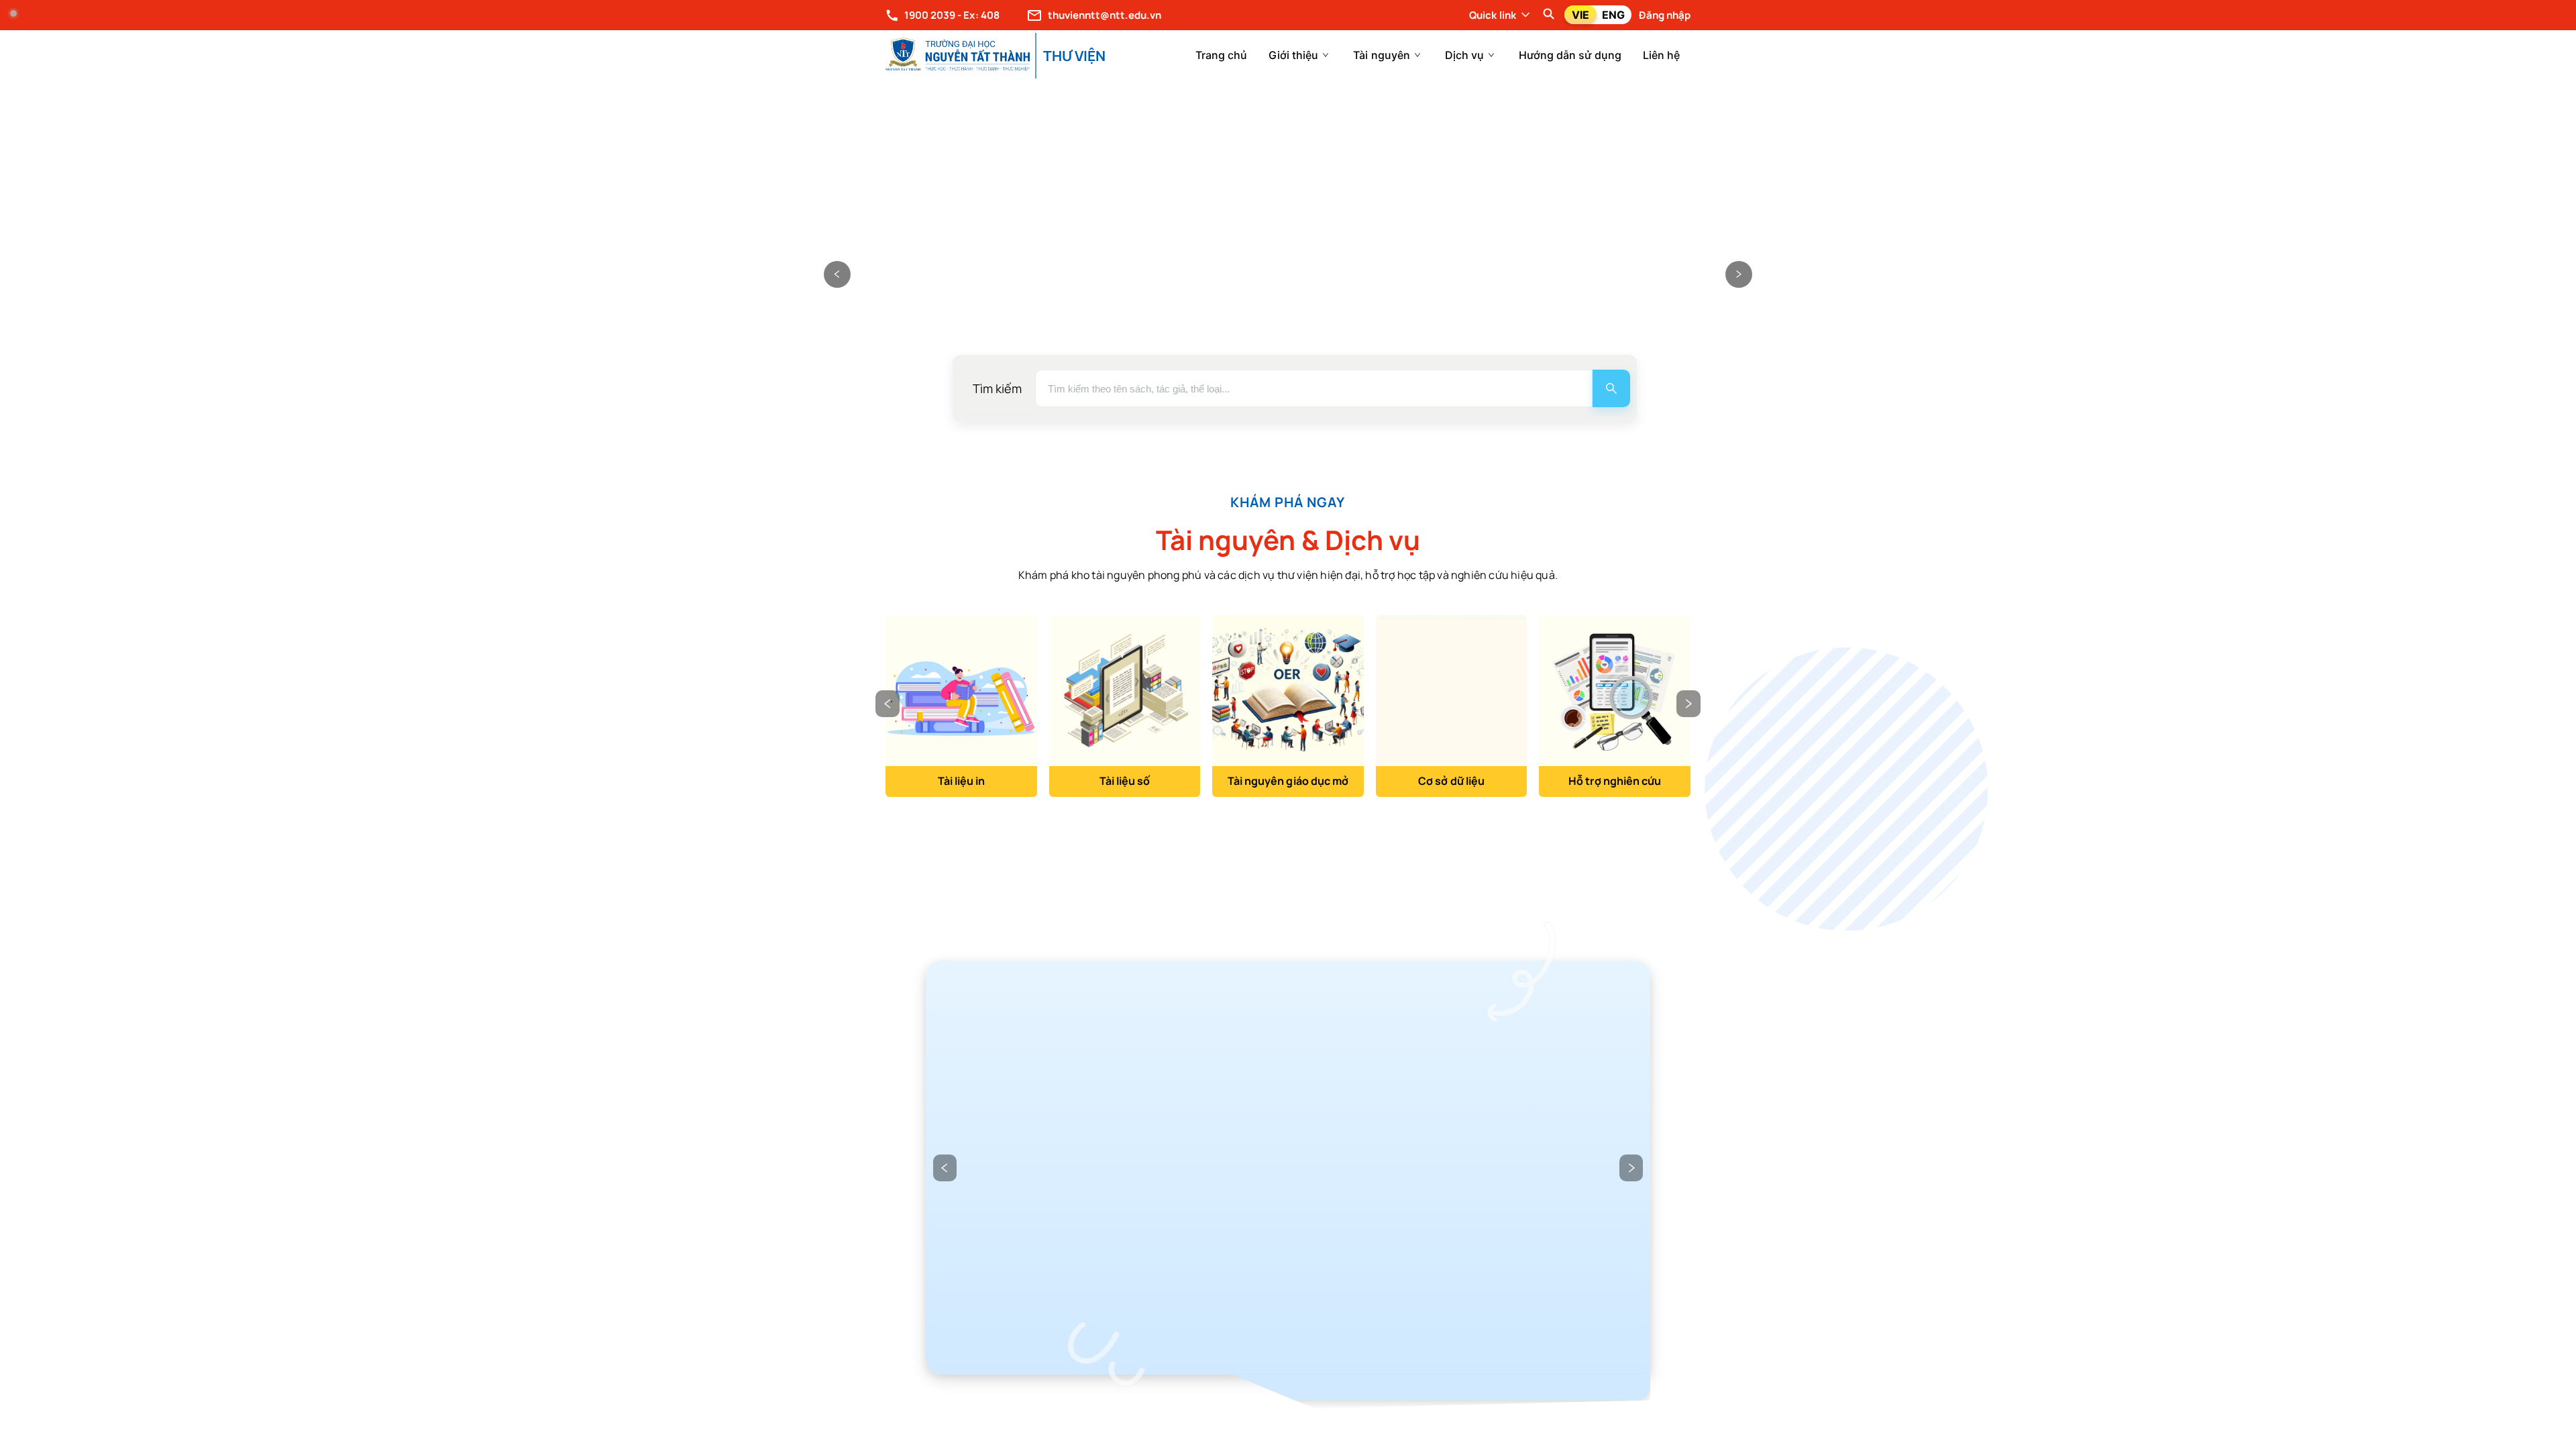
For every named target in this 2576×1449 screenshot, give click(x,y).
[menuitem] (1221, 55)
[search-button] (1611, 388)
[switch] (1598, 15)
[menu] (1405, 55)
